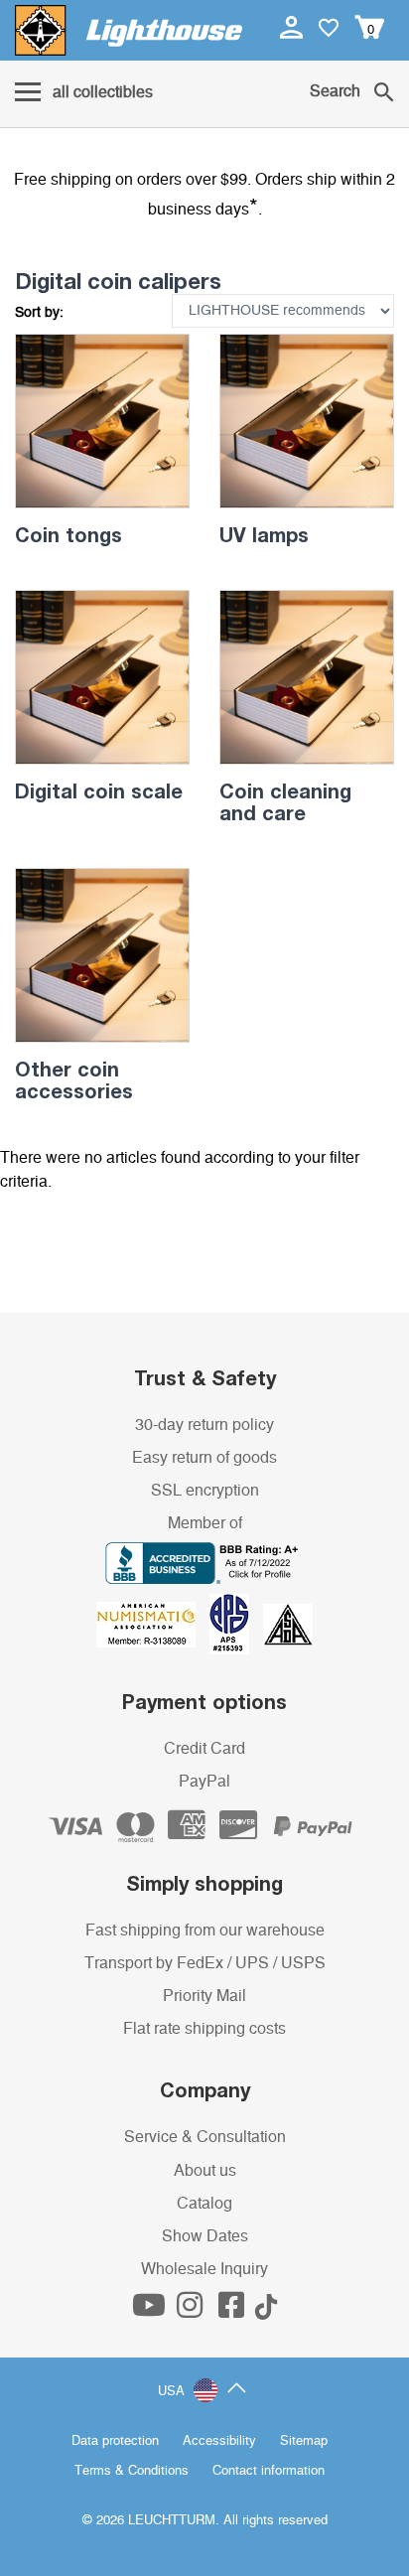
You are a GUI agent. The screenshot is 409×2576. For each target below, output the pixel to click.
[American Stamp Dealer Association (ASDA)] (288, 1624)
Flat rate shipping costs (204, 2029)
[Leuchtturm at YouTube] (151, 2311)
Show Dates (205, 2236)
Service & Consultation (205, 2137)
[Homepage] (129, 30)
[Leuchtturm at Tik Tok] (266, 2311)
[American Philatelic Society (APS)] (236, 1624)
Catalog (204, 2204)
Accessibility (219, 2441)
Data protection (115, 2441)
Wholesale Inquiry (204, 2269)
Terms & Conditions (132, 2471)
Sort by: (39, 313)
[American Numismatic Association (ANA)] (153, 1624)
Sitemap (304, 2441)
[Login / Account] (293, 27)
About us (205, 2171)
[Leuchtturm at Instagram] (192, 2311)
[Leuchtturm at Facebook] (233, 2311)
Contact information (269, 2471)
